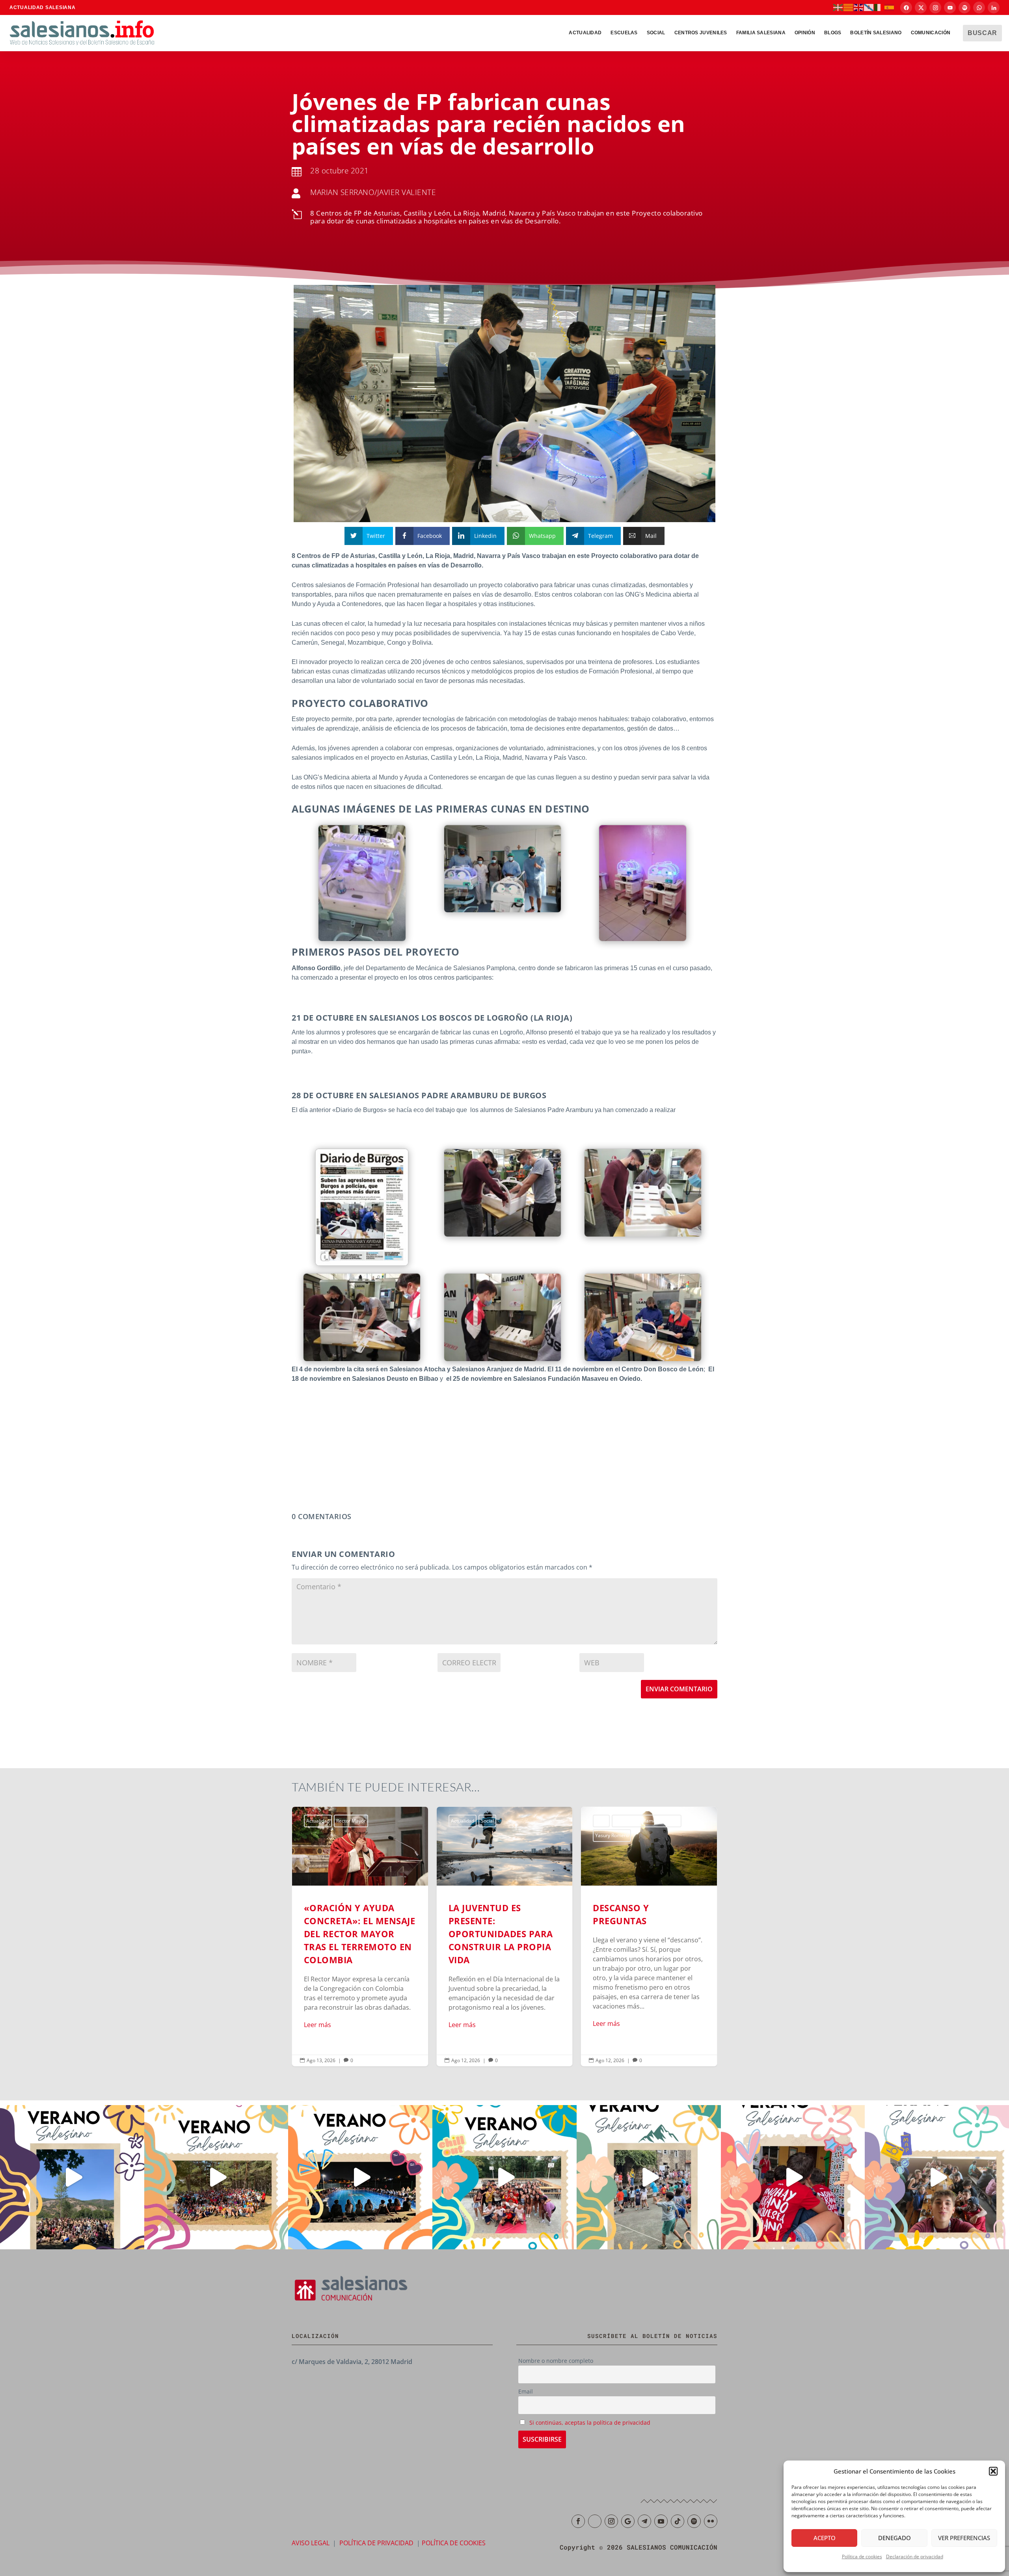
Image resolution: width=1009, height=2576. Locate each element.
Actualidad (585, 33)
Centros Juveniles (701, 33)
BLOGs (833, 33)
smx (630, 1821)
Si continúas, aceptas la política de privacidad (590, 2423)
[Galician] (869, 7)
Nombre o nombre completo (556, 2361)
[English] (859, 7)
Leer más (317, 2025)
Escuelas (624, 33)
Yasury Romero (468, 1835)
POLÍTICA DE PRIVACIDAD (376, 2543)
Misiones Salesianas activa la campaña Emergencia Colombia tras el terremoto (649, 1936)
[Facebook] (906, 7)
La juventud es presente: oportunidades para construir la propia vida (360, 1936)
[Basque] (838, 7)
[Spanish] (890, 7)
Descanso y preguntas (505, 1936)
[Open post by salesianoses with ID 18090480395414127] (216, 2177)
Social (656, 33)
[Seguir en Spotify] (694, 2521)
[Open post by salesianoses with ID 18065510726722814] (72, 2177)
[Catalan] (849, 7)
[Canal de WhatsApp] (979, 7)
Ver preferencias (964, 2538)
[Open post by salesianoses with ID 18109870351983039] (937, 2177)
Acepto (825, 2538)
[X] (921, 7)
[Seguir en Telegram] (644, 2521)
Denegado (895, 2538)
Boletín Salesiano (876, 33)
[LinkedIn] (994, 7)
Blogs (457, 1821)
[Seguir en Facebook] (578, 2521)
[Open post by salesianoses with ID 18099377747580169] (649, 2177)
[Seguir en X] (595, 2521)
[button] (993, 2471)
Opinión (805, 33)
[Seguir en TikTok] (678, 2521)
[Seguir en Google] (628, 2521)
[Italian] (879, 7)
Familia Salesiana (761, 33)
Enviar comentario (679, 1689)
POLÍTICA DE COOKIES (454, 2543)
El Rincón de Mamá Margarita (502, 1821)
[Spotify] (964, 7)
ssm (645, 1821)
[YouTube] (950, 7)
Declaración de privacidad (915, 2556)
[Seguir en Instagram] (611, 2521)
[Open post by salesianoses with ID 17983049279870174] (360, 2177)
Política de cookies (862, 2556)
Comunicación (931, 33)
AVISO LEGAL (311, 2543)
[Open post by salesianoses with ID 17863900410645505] (793, 2177)
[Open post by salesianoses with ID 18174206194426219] (504, 2177)
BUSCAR (982, 33)
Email (526, 2391)
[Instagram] (935, 7)
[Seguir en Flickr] (711, 2521)
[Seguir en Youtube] (661, 2521)
